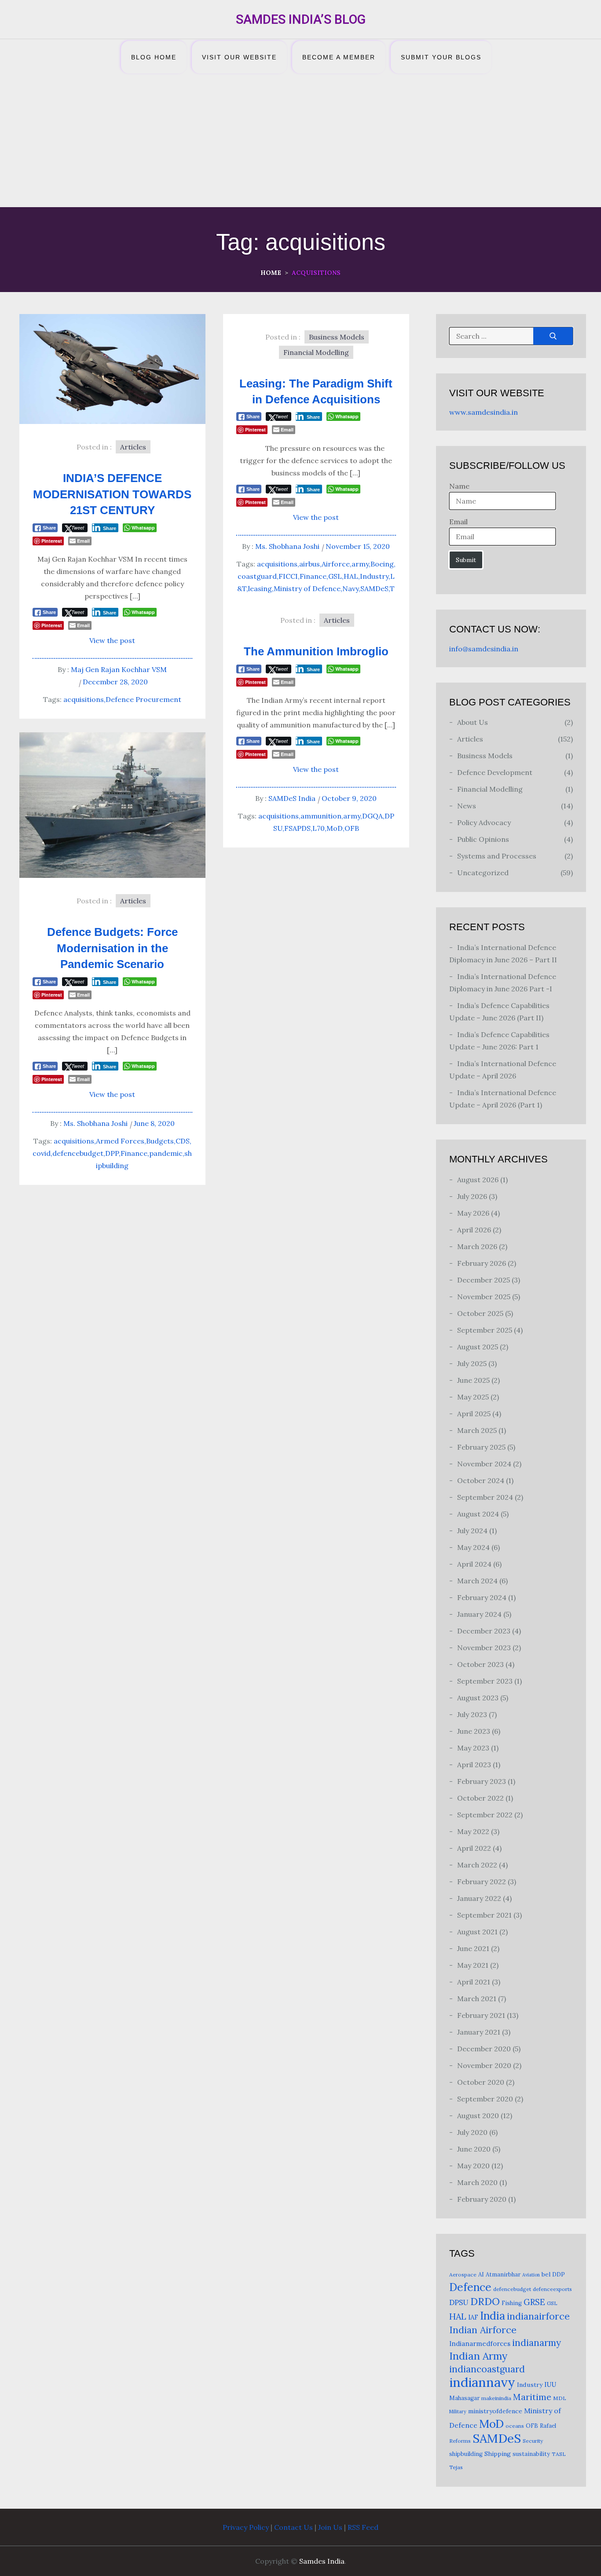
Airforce (336, 564)
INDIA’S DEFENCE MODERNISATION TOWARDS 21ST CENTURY (112, 494)
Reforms (460, 2441)
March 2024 (477, 1581)
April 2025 (474, 1414)
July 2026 (472, 1196)
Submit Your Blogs (441, 57)
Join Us (330, 2527)
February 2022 (482, 1882)
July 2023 (472, 1714)
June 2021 (473, 1948)
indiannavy (482, 2382)
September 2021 (484, 1915)
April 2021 (474, 1982)
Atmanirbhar (503, 2275)
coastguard (257, 576)
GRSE (534, 2302)
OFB (352, 828)
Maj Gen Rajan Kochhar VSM (119, 669)
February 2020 (482, 2199)
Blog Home (154, 57)
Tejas (456, 2467)
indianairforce (538, 2316)
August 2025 (478, 1347)
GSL (335, 576)
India (493, 2316)
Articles (133, 447)
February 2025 (481, 1447)
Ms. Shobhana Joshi (287, 546)
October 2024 (481, 1480)
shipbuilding (466, 2454)
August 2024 (478, 1514)
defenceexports (552, 2289)
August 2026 (478, 1180)
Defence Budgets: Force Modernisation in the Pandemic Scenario (112, 948)
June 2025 (473, 1380)
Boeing (382, 564)
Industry (374, 576)
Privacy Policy (246, 2527)
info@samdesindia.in (484, 649)
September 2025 (485, 1330)
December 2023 (484, 1631)
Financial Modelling (316, 352)
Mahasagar (464, 2398)
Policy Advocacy (484, 822)
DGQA (372, 816)
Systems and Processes (497, 856)
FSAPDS (297, 828)
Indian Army (478, 2356)
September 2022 (485, 1815)
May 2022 (473, 1831)
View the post (112, 640)
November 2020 (484, 2065)
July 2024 (472, 1531)
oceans (515, 2426)
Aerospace (463, 2275)
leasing (260, 588)
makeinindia (496, 2398)
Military (458, 2412)
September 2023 (485, 1681)
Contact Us (293, 2527)
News (467, 806)
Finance (313, 576)
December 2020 (484, 2049)
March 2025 (477, 1430)
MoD (335, 828)
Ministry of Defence (307, 588)
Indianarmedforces (480, 2344)
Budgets (160, 1141)
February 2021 (481, 2015)
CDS (183, 1141)
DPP (112, 1153)
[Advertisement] (300, 141)
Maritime (532, 2397)
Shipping (498, 2454)
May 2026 (473, 1213)
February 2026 (482, 1263)
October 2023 (480, 1664)
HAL (351, 576)
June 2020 (474, 2149)
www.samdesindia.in (484, 412)
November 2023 (484, 1648)
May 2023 (473, 1748)
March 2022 (477, 1865)
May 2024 (473, 1547)
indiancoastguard (487, 2369)
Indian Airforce (483, 2330)
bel (546, 2274)
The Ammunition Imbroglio (316, 651)
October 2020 (481, 2082)
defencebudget (78, 1153)
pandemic (166, 1153)
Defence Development (495, 772)
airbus (310, 564)
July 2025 (472, 1363)
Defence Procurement (143, 699)
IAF (473, 2317)
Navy (350, 588)
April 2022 (474, 1848)
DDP (559, 2275)
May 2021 (473, 1965)
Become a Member (339, 57)
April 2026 (474, 1230)
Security (533, 2441)
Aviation (531, 2275)
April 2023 (474, 1765)
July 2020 (472, 2132)
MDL (560, 2398)
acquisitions (84, 699)
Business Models (337, 337)
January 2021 (479, 2032)
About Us (473, 722)
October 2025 (480, 1313)
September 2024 (485, 1497)
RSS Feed (363, 2527)
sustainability (531, 2454)
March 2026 (477, 1246)
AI (481, 2275)
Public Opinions (483, 839)
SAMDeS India (292, 798)
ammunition (321, 816)
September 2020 (485, 2099)
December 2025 (484, 1280)
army (360, 564)
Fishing (512, 2303)
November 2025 (484, 1297)
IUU (550, 2384)
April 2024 (474, 1564)
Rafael (548, 2426)
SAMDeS (374, 588)
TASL (559, 2454)
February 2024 (482, 1597)
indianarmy (537, 2343)
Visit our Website (239, 57)
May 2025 (473, 1397)
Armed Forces (120, 1141)
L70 (319, 828)
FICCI (288, 576)
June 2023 (474, 1731)
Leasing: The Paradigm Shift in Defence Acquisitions (316, 391)
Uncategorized (483, 873)
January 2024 (479, 1614)
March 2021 (477, 1999)
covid (42, 1153)
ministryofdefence (495, 2411)
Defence (470, 2287)
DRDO (485, 2301)
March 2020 (477, 2182)
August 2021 (477, 1932)
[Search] (553, 336)
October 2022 (480, 1798)
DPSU (459, 2302)
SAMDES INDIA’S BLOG (301, 19)
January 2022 (479, 1898)
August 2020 (478, 2116)
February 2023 (482, 1781)
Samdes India (322, 2561)
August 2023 (478, 1698)
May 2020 (473, 2166)
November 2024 (484, 1464)
